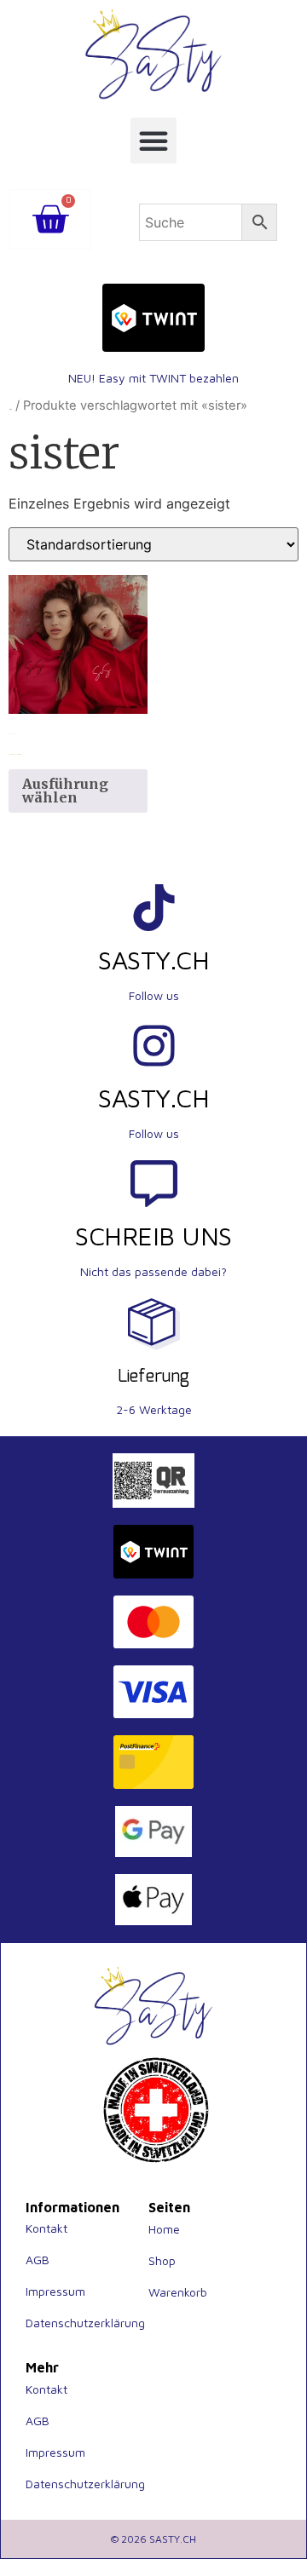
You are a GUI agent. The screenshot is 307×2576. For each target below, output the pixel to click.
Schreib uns (153, 1236)
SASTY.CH (153, 960)
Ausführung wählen (65, 791)
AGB (38, 2260)
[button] (153, 141)
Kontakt (46, 2228)
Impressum (55, 2291)
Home (164, 2229)
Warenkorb (178, 2292)
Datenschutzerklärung (85, 2323)
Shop (162, 2260)
